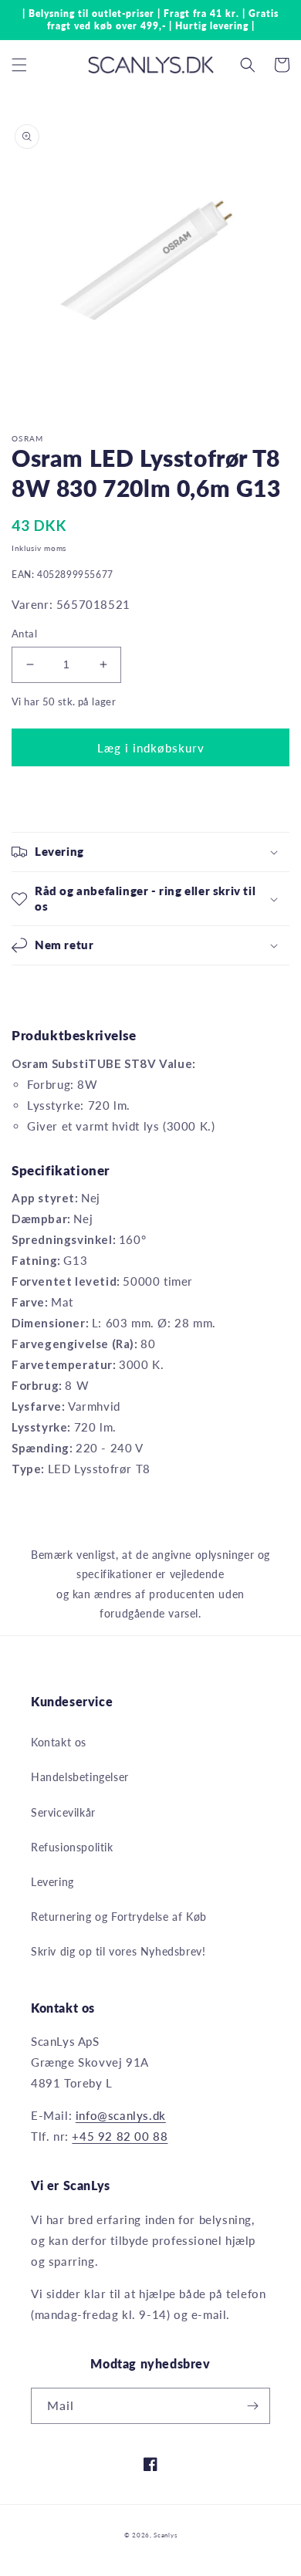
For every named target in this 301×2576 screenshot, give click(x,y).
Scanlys (165, 2535)
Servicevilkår (63, 1812)
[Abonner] (252, 2406)
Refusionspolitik (72, 1847)
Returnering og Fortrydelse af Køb (119, 1917)
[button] (19, 65)
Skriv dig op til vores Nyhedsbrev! (118, 1951)
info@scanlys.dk (121, 2115)
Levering (52, 1882)
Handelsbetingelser (80, 1777)
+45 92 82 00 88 (120, 2136)
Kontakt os (59, 1742)
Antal (24, 634)
